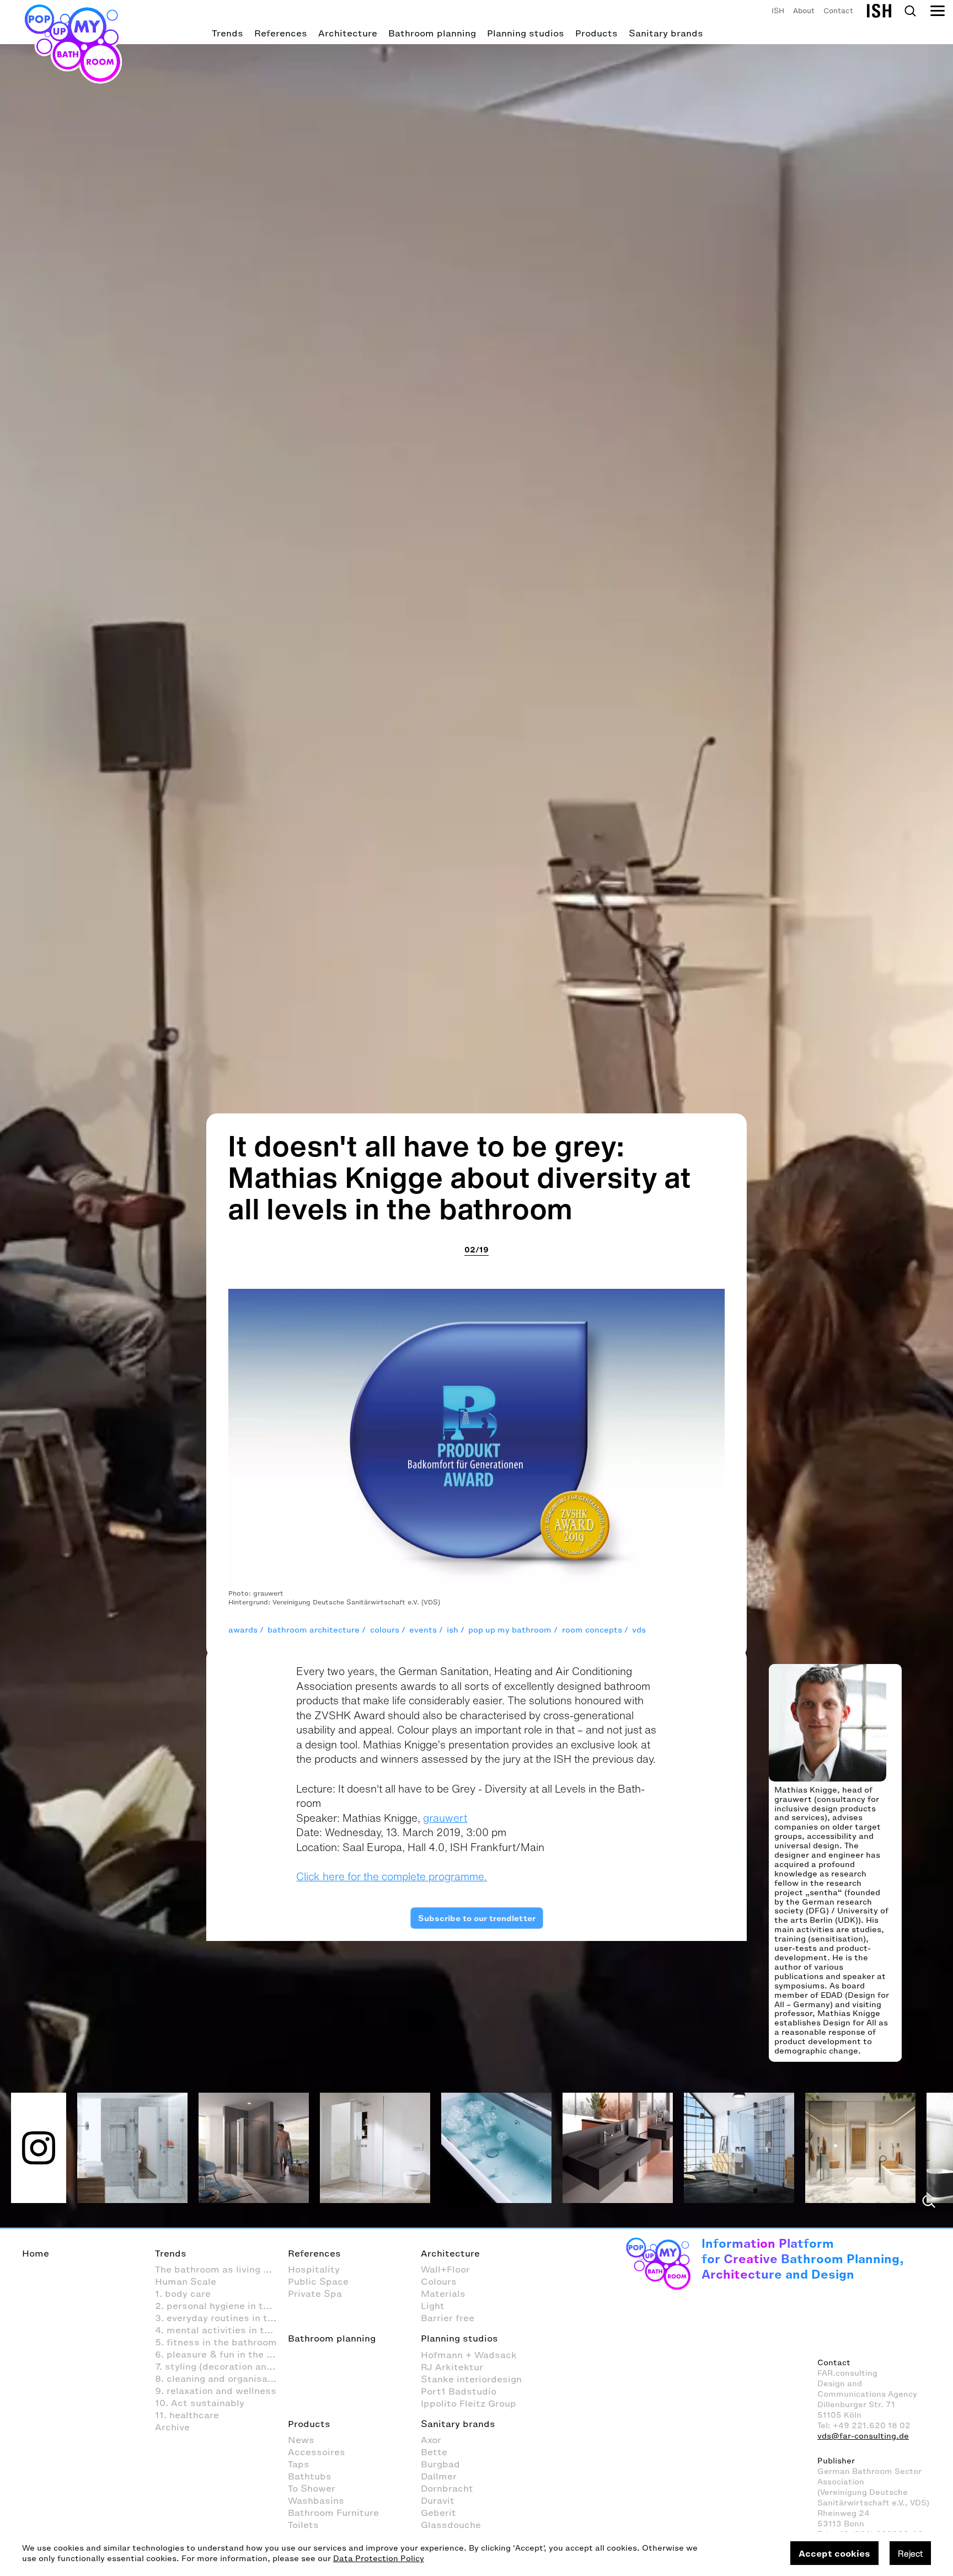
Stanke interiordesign (471, 2379)
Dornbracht (447, 2488)
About (804, 11)
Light (433, 2306)
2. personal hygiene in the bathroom (221, 2306)
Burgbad (440, 2464)
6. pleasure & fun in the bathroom (221, 2354)
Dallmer (439, 2476)
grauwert (445, 1818)
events (423, 1630)
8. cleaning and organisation (220, 2378)
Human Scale (186, 2281)
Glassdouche (451, 2525)
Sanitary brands (666, 33)
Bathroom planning (432, 33)
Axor (431, 2440)
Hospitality (314, 2269)
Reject (910, 2553)
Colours (439, 2281)
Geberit (438, 2513)
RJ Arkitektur (452, 2367)
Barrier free (448, 2318)
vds (639, 1630)
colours (385, 1630)
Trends (227, 33)
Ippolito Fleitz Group (469, 2403)
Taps (299, 2464)
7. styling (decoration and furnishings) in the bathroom (221, 2366)
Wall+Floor (445, 2269)
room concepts (592, 1630)
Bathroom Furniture (333, 2513)
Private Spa (315, 2294)
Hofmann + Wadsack (469, 2355)
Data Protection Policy (379, 2559)
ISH (778, 11)
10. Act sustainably (200, 2403)
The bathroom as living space (221, 2269)
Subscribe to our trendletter (476, 1918)
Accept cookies (834, 2553)
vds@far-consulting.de (863, 2436)
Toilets (303, 2525)
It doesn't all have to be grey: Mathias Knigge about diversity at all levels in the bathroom (460, 1177)
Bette (434, 2452)
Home (36, 2253)
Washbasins (316, 2500)
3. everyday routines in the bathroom (221, 2318)
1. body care (183, 2294)
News (301, 2440)
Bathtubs (310, 2476)
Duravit (438, 2500)
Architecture (348, 33)
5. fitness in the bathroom (216, 2342)
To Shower (312, 2488)
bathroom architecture (314, 1630)
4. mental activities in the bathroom (221, 2330)
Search (910, 11)
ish (453, 1630)
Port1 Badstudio (459, 2391)
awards (243, 1630)
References (281, 33)
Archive (172, 2427)
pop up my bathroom (510, 1630)
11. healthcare (187, 2415)
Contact (838, 11)
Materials (443, 2294)
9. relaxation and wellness (216, 2391)
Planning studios (526, 33)
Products (596, 33)
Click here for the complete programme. (392, 1876)
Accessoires (317, 2452)
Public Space (318, 2281)
